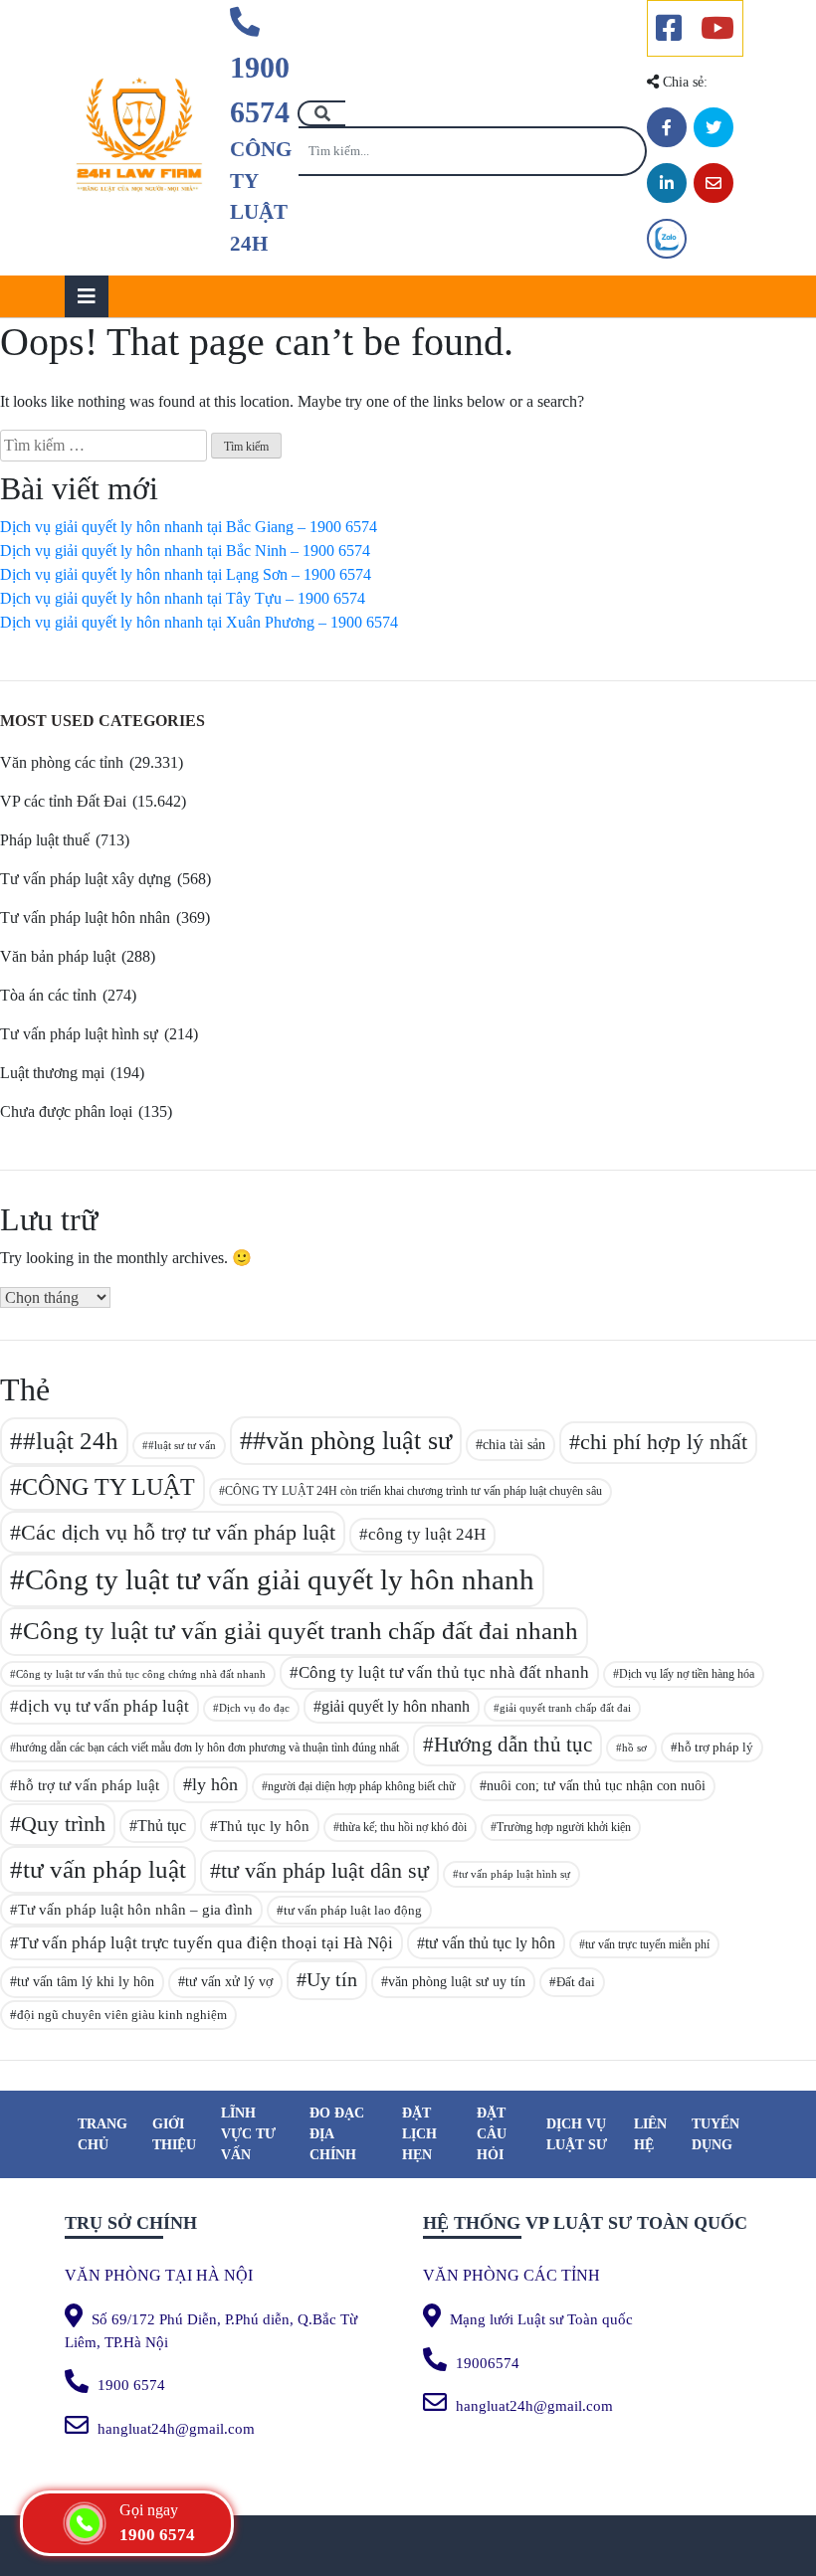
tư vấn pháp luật (104, 1869)
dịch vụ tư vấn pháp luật (104, 1706)
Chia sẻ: (683, 82)
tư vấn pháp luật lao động (353, 1910)
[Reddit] (667, 239)
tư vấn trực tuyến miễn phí (647, 1944)
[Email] (714, 183)
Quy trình (63, 1824)
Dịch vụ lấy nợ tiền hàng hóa (687, 1674)
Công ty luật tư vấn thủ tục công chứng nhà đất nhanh (141, 1674)
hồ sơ (634, 1748)
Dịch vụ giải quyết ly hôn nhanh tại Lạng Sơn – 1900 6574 (186, 574)
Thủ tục (162, 1826)
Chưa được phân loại (66, 1111)
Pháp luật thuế (45, 840)
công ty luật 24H (427, 1534)
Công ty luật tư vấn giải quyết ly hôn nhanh (280, 1579)
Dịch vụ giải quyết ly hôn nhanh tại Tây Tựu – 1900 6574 (183, 598)
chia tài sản (514, 1444)
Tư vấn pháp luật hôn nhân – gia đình (135, 1910)
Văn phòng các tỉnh (62, 762)
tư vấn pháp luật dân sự (325, 1870)
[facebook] (669, 28)
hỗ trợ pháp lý (715, 1747)
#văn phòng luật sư (352, 1441)
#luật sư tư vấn (182, 1445)
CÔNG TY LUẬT (108, 1487)
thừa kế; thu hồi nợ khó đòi (403, 1827)
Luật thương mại (52, 1073)
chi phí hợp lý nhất (664, 1442)
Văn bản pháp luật (58, 956)
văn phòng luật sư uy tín (457, 1981)
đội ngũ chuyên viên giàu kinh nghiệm (122, 2015)
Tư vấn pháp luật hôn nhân (85, 918)
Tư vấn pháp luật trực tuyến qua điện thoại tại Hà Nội (206, 1943)
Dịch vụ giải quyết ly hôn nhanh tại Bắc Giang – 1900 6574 (189, 527)
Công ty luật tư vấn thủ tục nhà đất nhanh (444, 1672)
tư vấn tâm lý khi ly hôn (86, 1981)
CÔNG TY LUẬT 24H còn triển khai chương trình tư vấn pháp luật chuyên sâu (413, 1491)
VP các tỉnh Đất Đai (63, 801)
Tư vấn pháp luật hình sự (79, 1034)
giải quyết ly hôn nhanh (396, 1706)
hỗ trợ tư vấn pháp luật (89, 1785)
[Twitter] (714, 127)
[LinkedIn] (667, 183)
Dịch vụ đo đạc (254, 1708)
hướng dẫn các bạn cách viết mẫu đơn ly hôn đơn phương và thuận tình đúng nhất (207, 1748)
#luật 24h (71, 1441)
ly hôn (215, 1784)
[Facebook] (667, 127)
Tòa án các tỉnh (48, 995)
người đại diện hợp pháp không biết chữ (362, 1786)
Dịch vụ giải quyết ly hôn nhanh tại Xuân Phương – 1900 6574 (199, 622)
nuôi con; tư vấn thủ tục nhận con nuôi (596, 1786)
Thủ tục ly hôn (264, 1826)
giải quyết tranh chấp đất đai (565, 1708)
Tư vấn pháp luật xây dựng (86, 879)
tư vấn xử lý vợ (229, 1982)
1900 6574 (260, 90)
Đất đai (576, 1982)
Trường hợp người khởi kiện (564, 1827)
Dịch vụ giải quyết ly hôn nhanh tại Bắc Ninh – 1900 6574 (185, 551)
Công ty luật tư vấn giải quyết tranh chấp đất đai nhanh (301, 1631)
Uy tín (332, 1980)
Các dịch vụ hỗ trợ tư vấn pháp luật (178, 1532)
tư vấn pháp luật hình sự (514, 1874)
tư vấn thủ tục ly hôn (490, 1943)
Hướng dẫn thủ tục (513, 1745)
